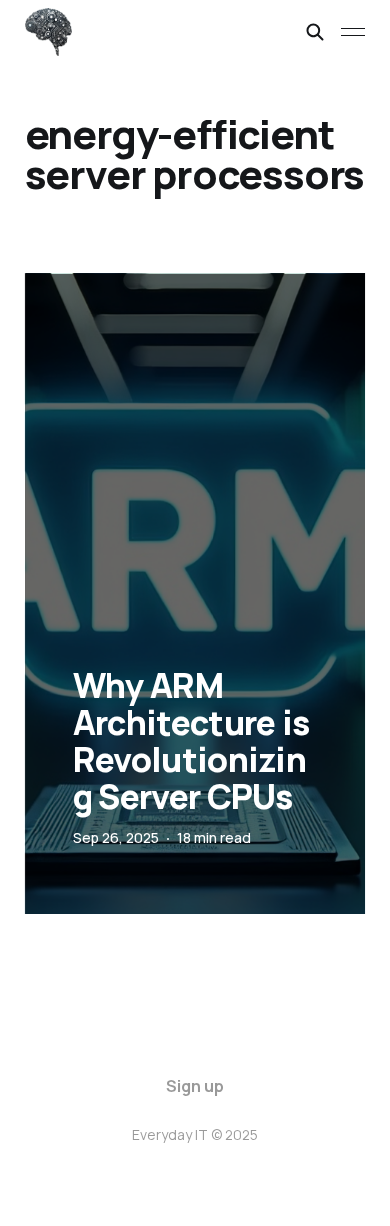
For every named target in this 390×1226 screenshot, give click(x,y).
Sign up (195, 1086)
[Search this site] (315, 32)
